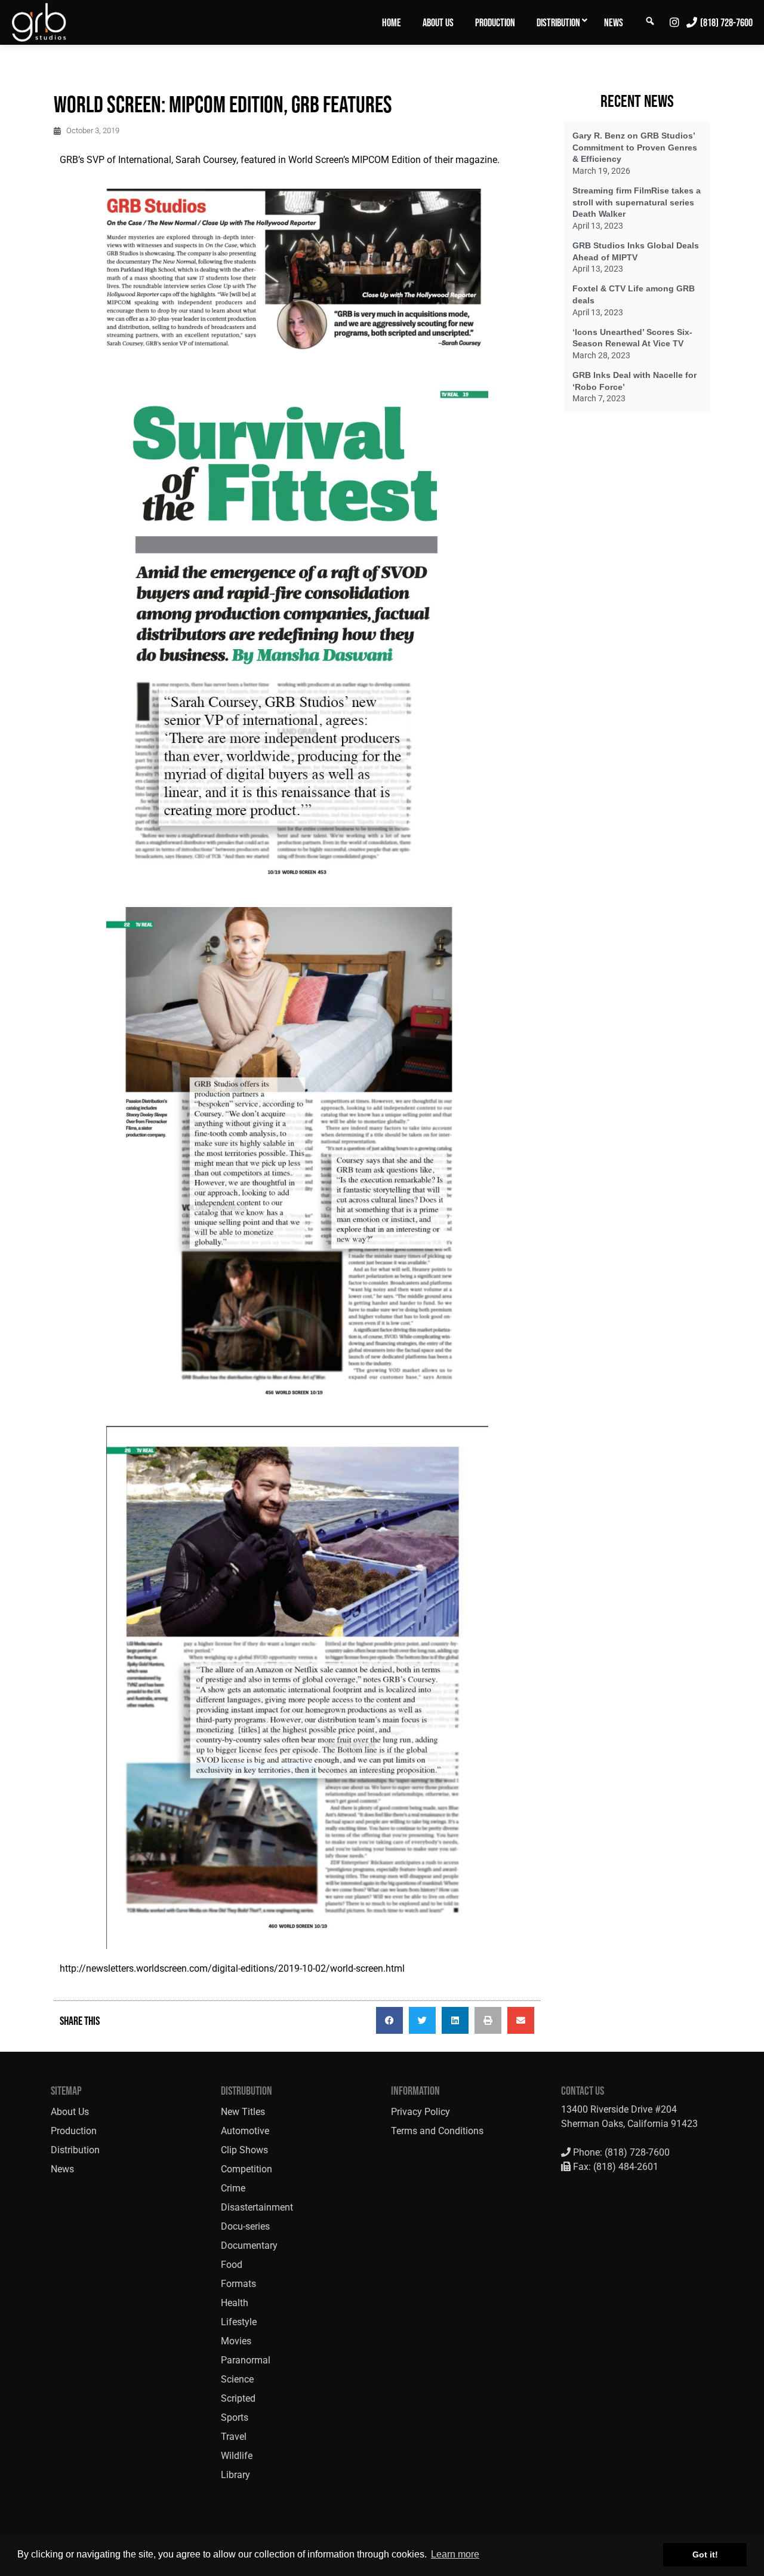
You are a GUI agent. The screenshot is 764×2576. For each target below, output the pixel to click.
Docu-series (245, 2226)
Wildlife (237, 2456)
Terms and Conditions (437, 2131)
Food (232, 2265)
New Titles (243, 2112)
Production (495, 23)
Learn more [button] (455, 2554)
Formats (238, 2284)
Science (237, 2379)
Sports (235, 2417)
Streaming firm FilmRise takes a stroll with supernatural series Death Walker (637, 202)
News (614, 23)
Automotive (245, 2131)
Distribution (558, 23)
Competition (247, 2169)
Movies (236, 2341)
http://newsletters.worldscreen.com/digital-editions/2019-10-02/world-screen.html (232, 1968)
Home (392, 23)
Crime (233, 2188)
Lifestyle (239, 2322)
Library (235, 2475)
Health (235, 2303)
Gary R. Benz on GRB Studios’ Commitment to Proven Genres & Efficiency (635, 147)
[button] (389, 2020)
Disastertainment (257, 2207)
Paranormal (246, 2360)
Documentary (249, 2245)
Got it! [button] (705, 2555)
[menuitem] (392, 22)
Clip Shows (244, 2150)
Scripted (238, 2398)
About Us (438, 23)
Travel (234, 2437)
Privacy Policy (420, 2112)
